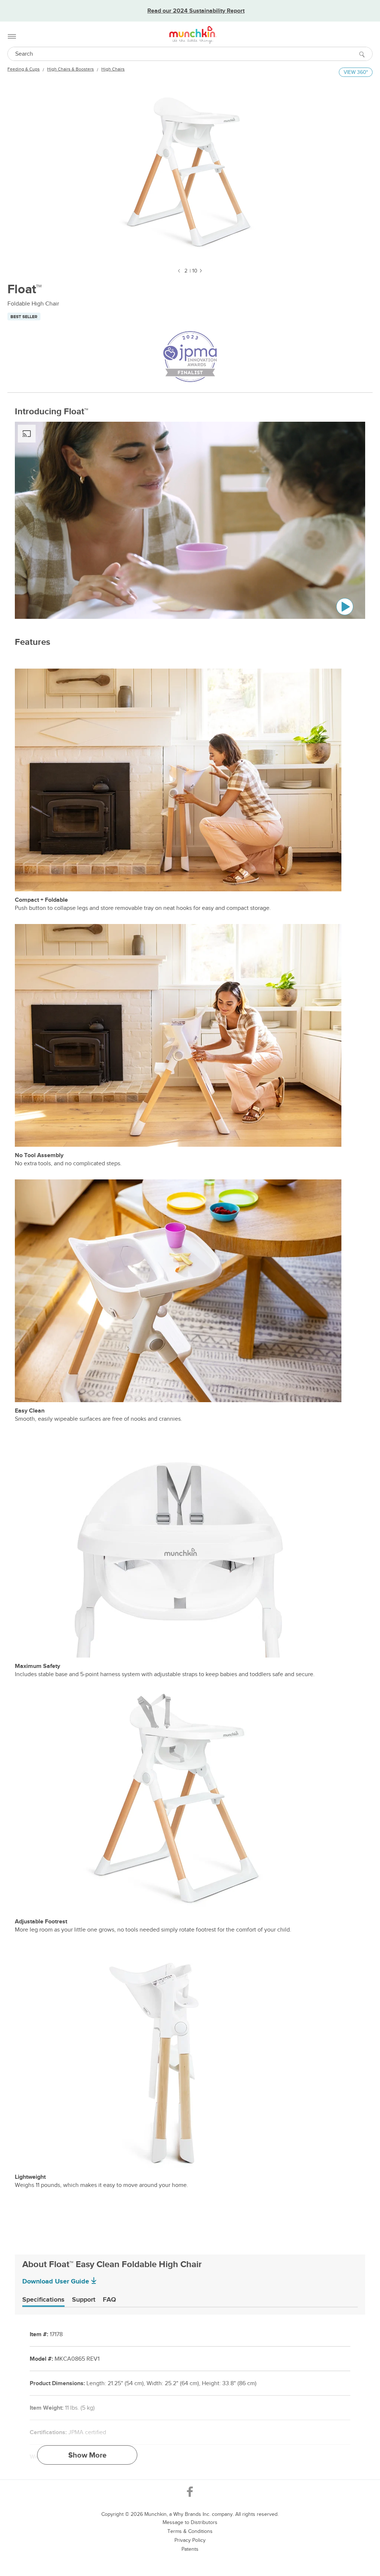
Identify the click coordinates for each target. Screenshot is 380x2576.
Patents (190, 2549)
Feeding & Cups (24, 69)
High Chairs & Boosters (71, 69)
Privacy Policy (190, 2540)
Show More (87, 2455)
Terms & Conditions (190, 2531)
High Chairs (113, 69)
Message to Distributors (190, 2522)
